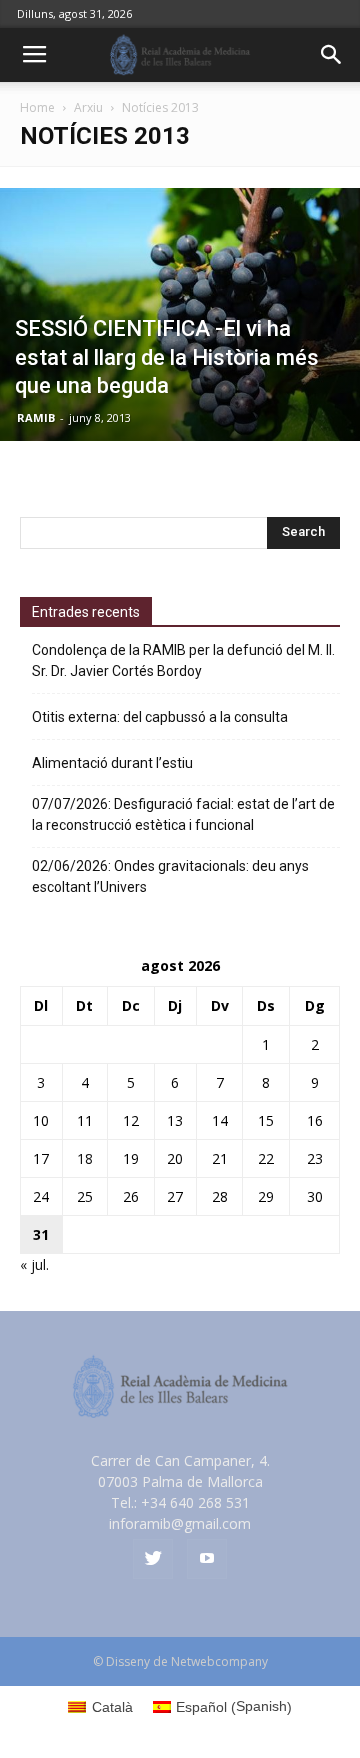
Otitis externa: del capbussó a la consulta (160, 717)
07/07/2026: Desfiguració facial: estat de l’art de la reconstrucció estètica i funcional (183, 814)
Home (37, 107)
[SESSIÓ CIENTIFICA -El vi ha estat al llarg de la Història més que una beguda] (180, 314)
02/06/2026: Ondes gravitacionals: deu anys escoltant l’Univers (170, 876)
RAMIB (36, 417)
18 (85, 1158)
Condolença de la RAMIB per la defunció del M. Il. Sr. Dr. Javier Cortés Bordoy (183, 660)
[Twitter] (153, 1559)
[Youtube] (207, 1559)
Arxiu (88, 107)
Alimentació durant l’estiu (112, 763)
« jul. (34, 1264)
